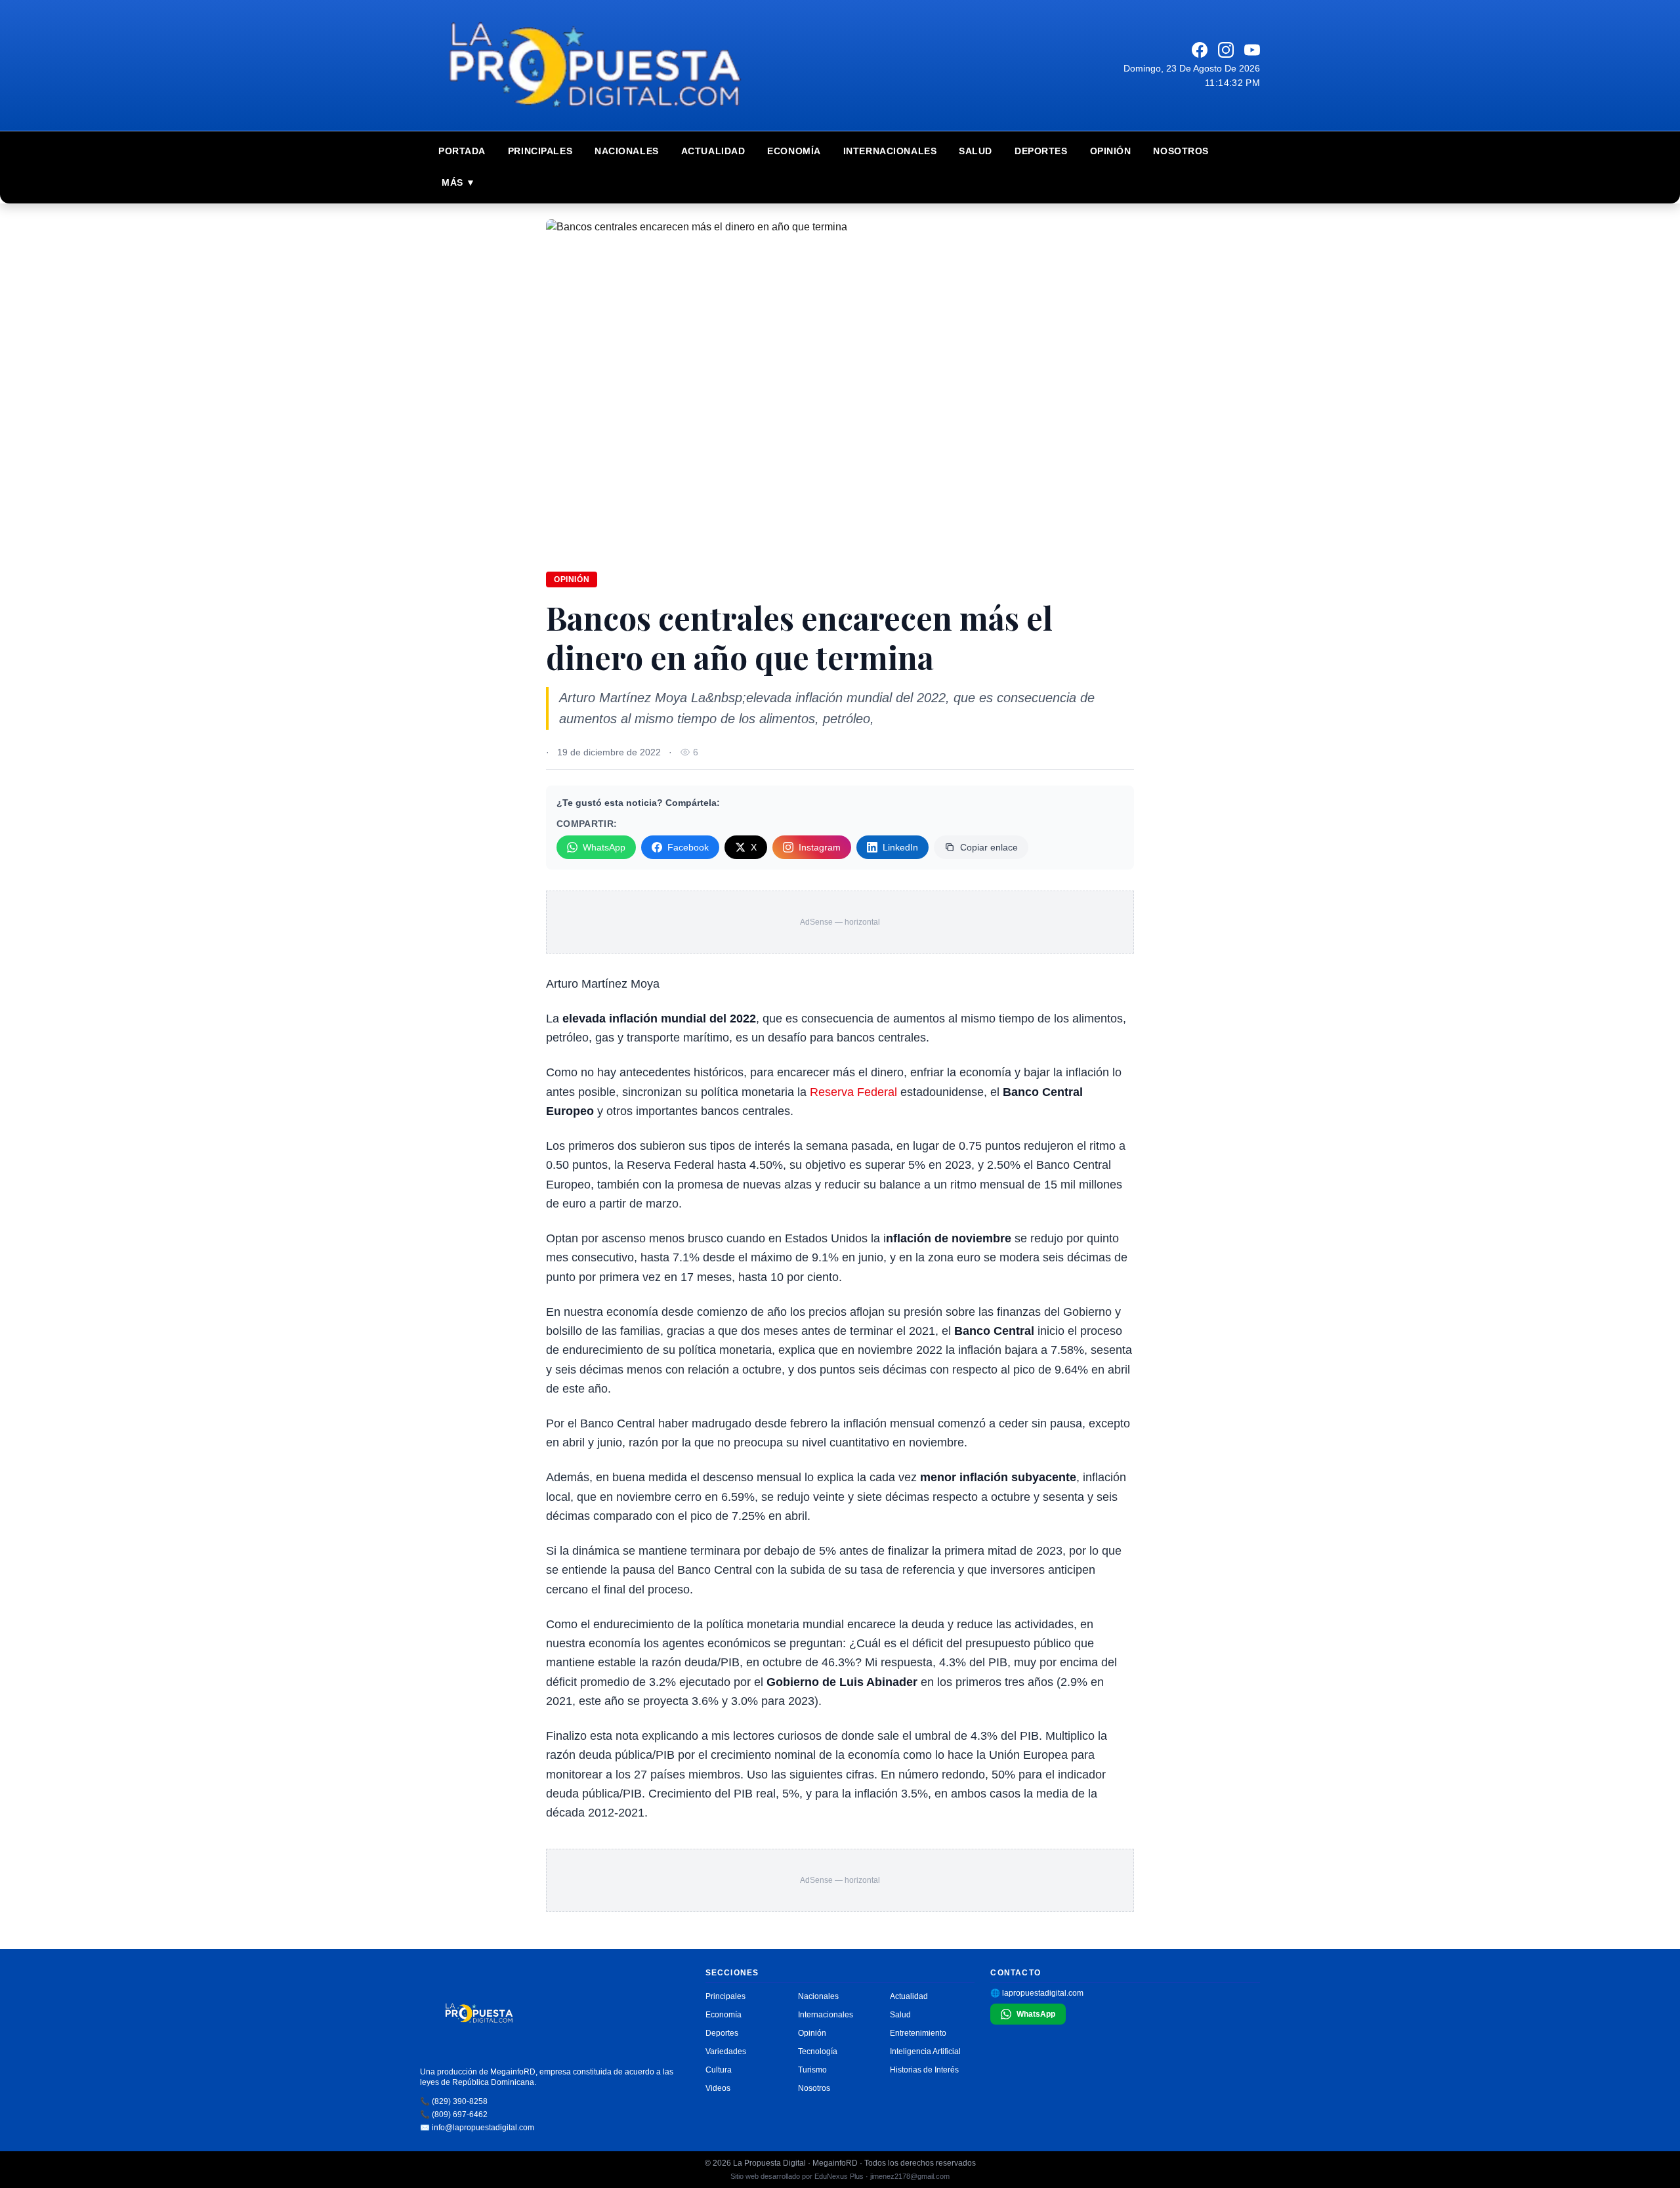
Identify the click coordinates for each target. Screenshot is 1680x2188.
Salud (976, 151)
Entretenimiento (918, 2033)
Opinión (1111, 151)
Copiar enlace (989, 847)
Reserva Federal (853, 1092)
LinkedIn (900, 847)
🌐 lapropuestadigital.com (1037, 1993)
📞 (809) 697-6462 (454, 2114)
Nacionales (627, 151)
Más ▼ (459, 182)
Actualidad (713, 151)
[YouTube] (1252, 50)
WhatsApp (604, 847)
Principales (540, 151)
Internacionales (890, 151)
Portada (462, 151)
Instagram (820, 847)
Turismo (812, 2070)
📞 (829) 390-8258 (454, 2101)
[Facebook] (1200, 50)
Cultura (719, 2070)
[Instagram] (1226, 50)
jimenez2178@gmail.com (910, 2176)
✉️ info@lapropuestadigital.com (477, 2128)
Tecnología (818, 2051)
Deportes (1041, 151)
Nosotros (1181, 151)
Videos (718, 2088)
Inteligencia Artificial (925, 2051)
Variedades (726, 2051)
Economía (794, 151)
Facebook (688, 847)
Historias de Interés (924, 2070)
